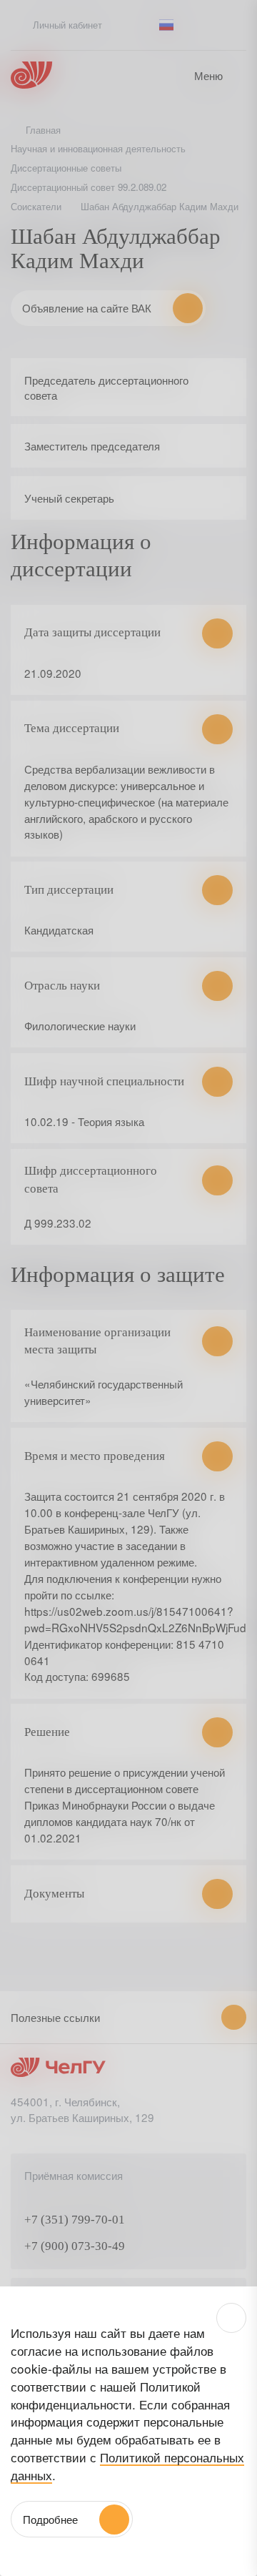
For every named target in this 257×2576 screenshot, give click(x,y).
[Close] (231, 2318)
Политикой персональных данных (127, 2466)
